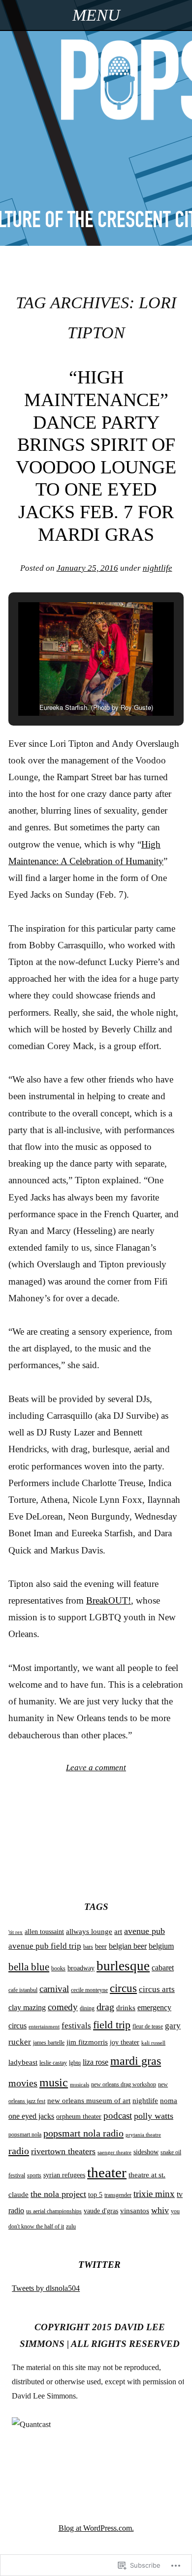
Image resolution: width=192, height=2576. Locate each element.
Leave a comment (96, 1768)
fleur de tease (148, 2026)
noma (169, 2101)
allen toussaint (44, 1932)
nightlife (158, 568)
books (58, 1968)
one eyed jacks (31, 2116)
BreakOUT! (109, 1600)
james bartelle (49, 2043)
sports (34, 2175)
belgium (161, 1946)
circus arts (157, 1989)
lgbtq (75, 2063)
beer (101, 1947)
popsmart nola (25, 2135)
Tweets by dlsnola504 (46, 2288)
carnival (54, 1989)
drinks (126, 2008)
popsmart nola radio (83, 2133)
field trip (112, 2025)
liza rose (96, 2062)
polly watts (154, 2116)
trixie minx (154, 2194)
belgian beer (128, 1946)
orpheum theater (79, 2117)
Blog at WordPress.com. (96, 2528)
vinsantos (135, 2211)
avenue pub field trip (45, 1946)
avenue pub (144, 1931)
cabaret (163, 1968)
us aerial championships (54, 2211)
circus (123, 1988)
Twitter (99, 2265)
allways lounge (89, 1932)
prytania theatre (143, 2135)
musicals (80, 2085)
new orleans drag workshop (124, 2084)
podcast (118, 2116)
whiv (160, 2210)
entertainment (44, 2027)
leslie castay (53, 2063)
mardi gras (136, 2061)
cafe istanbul (23, 1990)
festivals (76, 2026)
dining (87, 2008)
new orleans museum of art (89, 2101)
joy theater (125, 2042)
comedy (63, 2007)
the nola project (58, 2194)
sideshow (146, 2152)
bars (88, 1947)
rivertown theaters (63, 2151)
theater (107, 2172)
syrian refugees (64, 2175)
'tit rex (16, 1932)
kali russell (153, 2043)
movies (23, 2083)
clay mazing (27, 2007)
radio (19, 2151)
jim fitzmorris (87, 2042)
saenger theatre (114, 2152)
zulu (71, 2226)
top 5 (95, 2195)
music (54, 2082)
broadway (81, 1968)
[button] (73, 686)
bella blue (29, 1967)
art (118, 1932)
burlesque (123, 1966)
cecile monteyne (89, 1990)
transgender (118, 2195)
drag (105, 2007)
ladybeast (23, 2062)
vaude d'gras (101, 2211)
